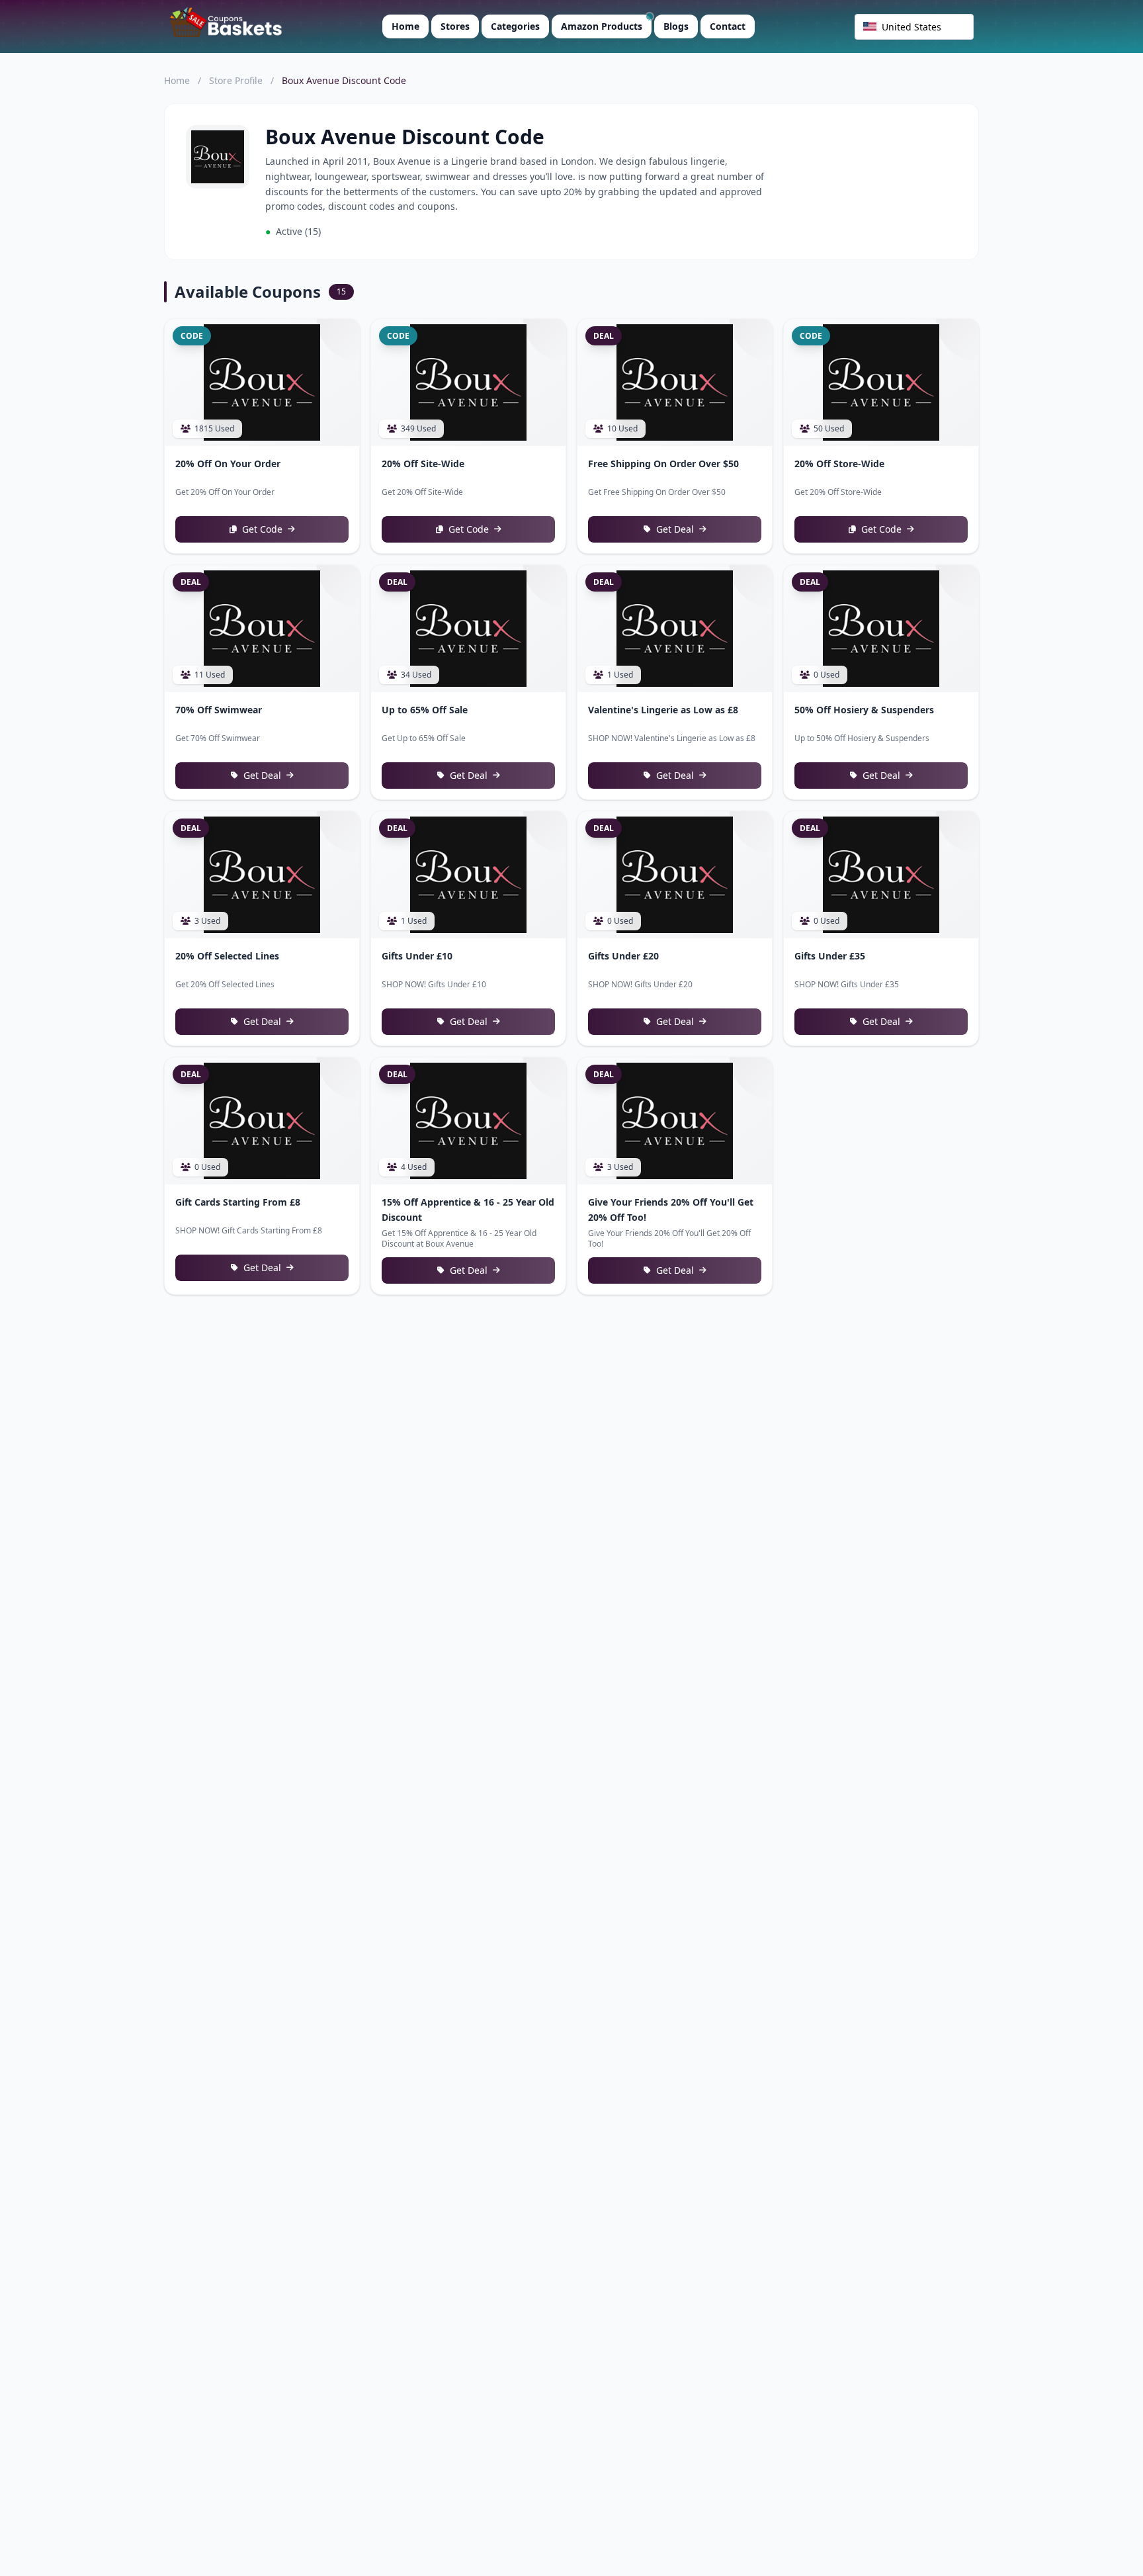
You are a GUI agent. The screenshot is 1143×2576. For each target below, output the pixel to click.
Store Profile (236, 80)
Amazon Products (602, 26)
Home (405, 26)
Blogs (676, 26)
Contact (728, 26)
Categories (515, 26)
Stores (455, 26)
